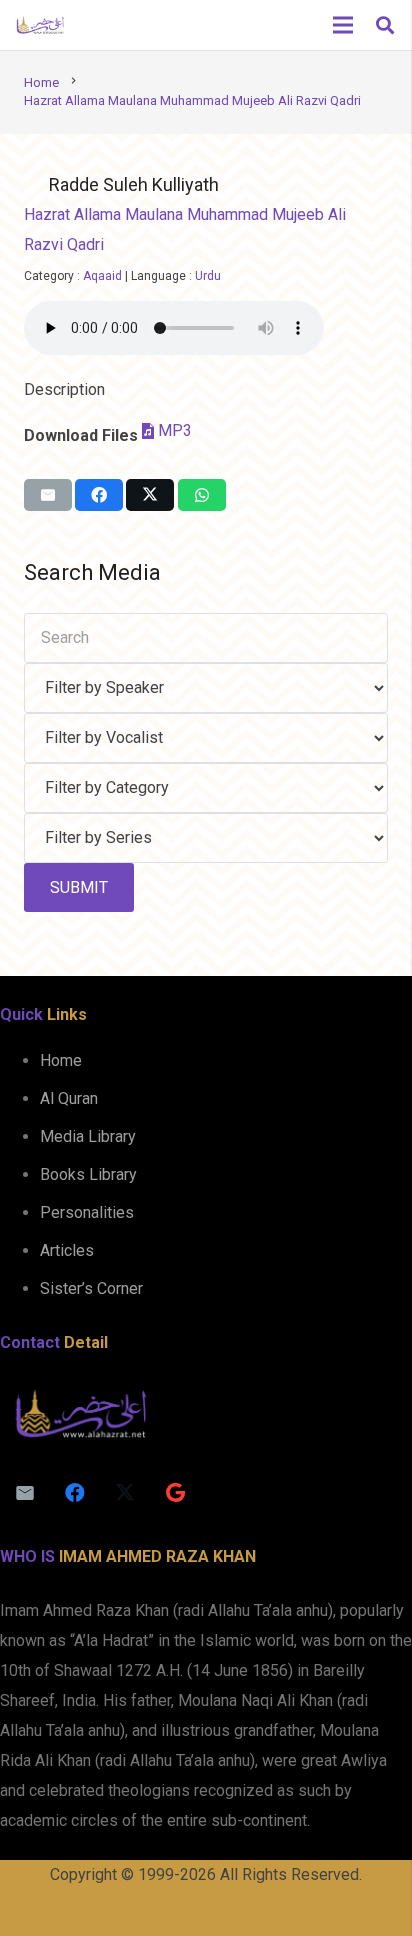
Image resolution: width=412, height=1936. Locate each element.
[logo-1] (40, 25)
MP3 (175, 430)
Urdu (208, 276)
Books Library (88, 1174)
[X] (125, 1493)
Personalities (87, 1212)
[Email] (25, 1493)
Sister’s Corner (91, 1288)
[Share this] (99, 495)
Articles (67, 1250)
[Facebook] (75, 1493)
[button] (385, 25)
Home (61, 1060)
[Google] (175, 1493)
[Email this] (48, 495)
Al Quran (69, 1098)
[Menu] (343, 25)
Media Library (88, 1136)
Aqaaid (102, 276)
